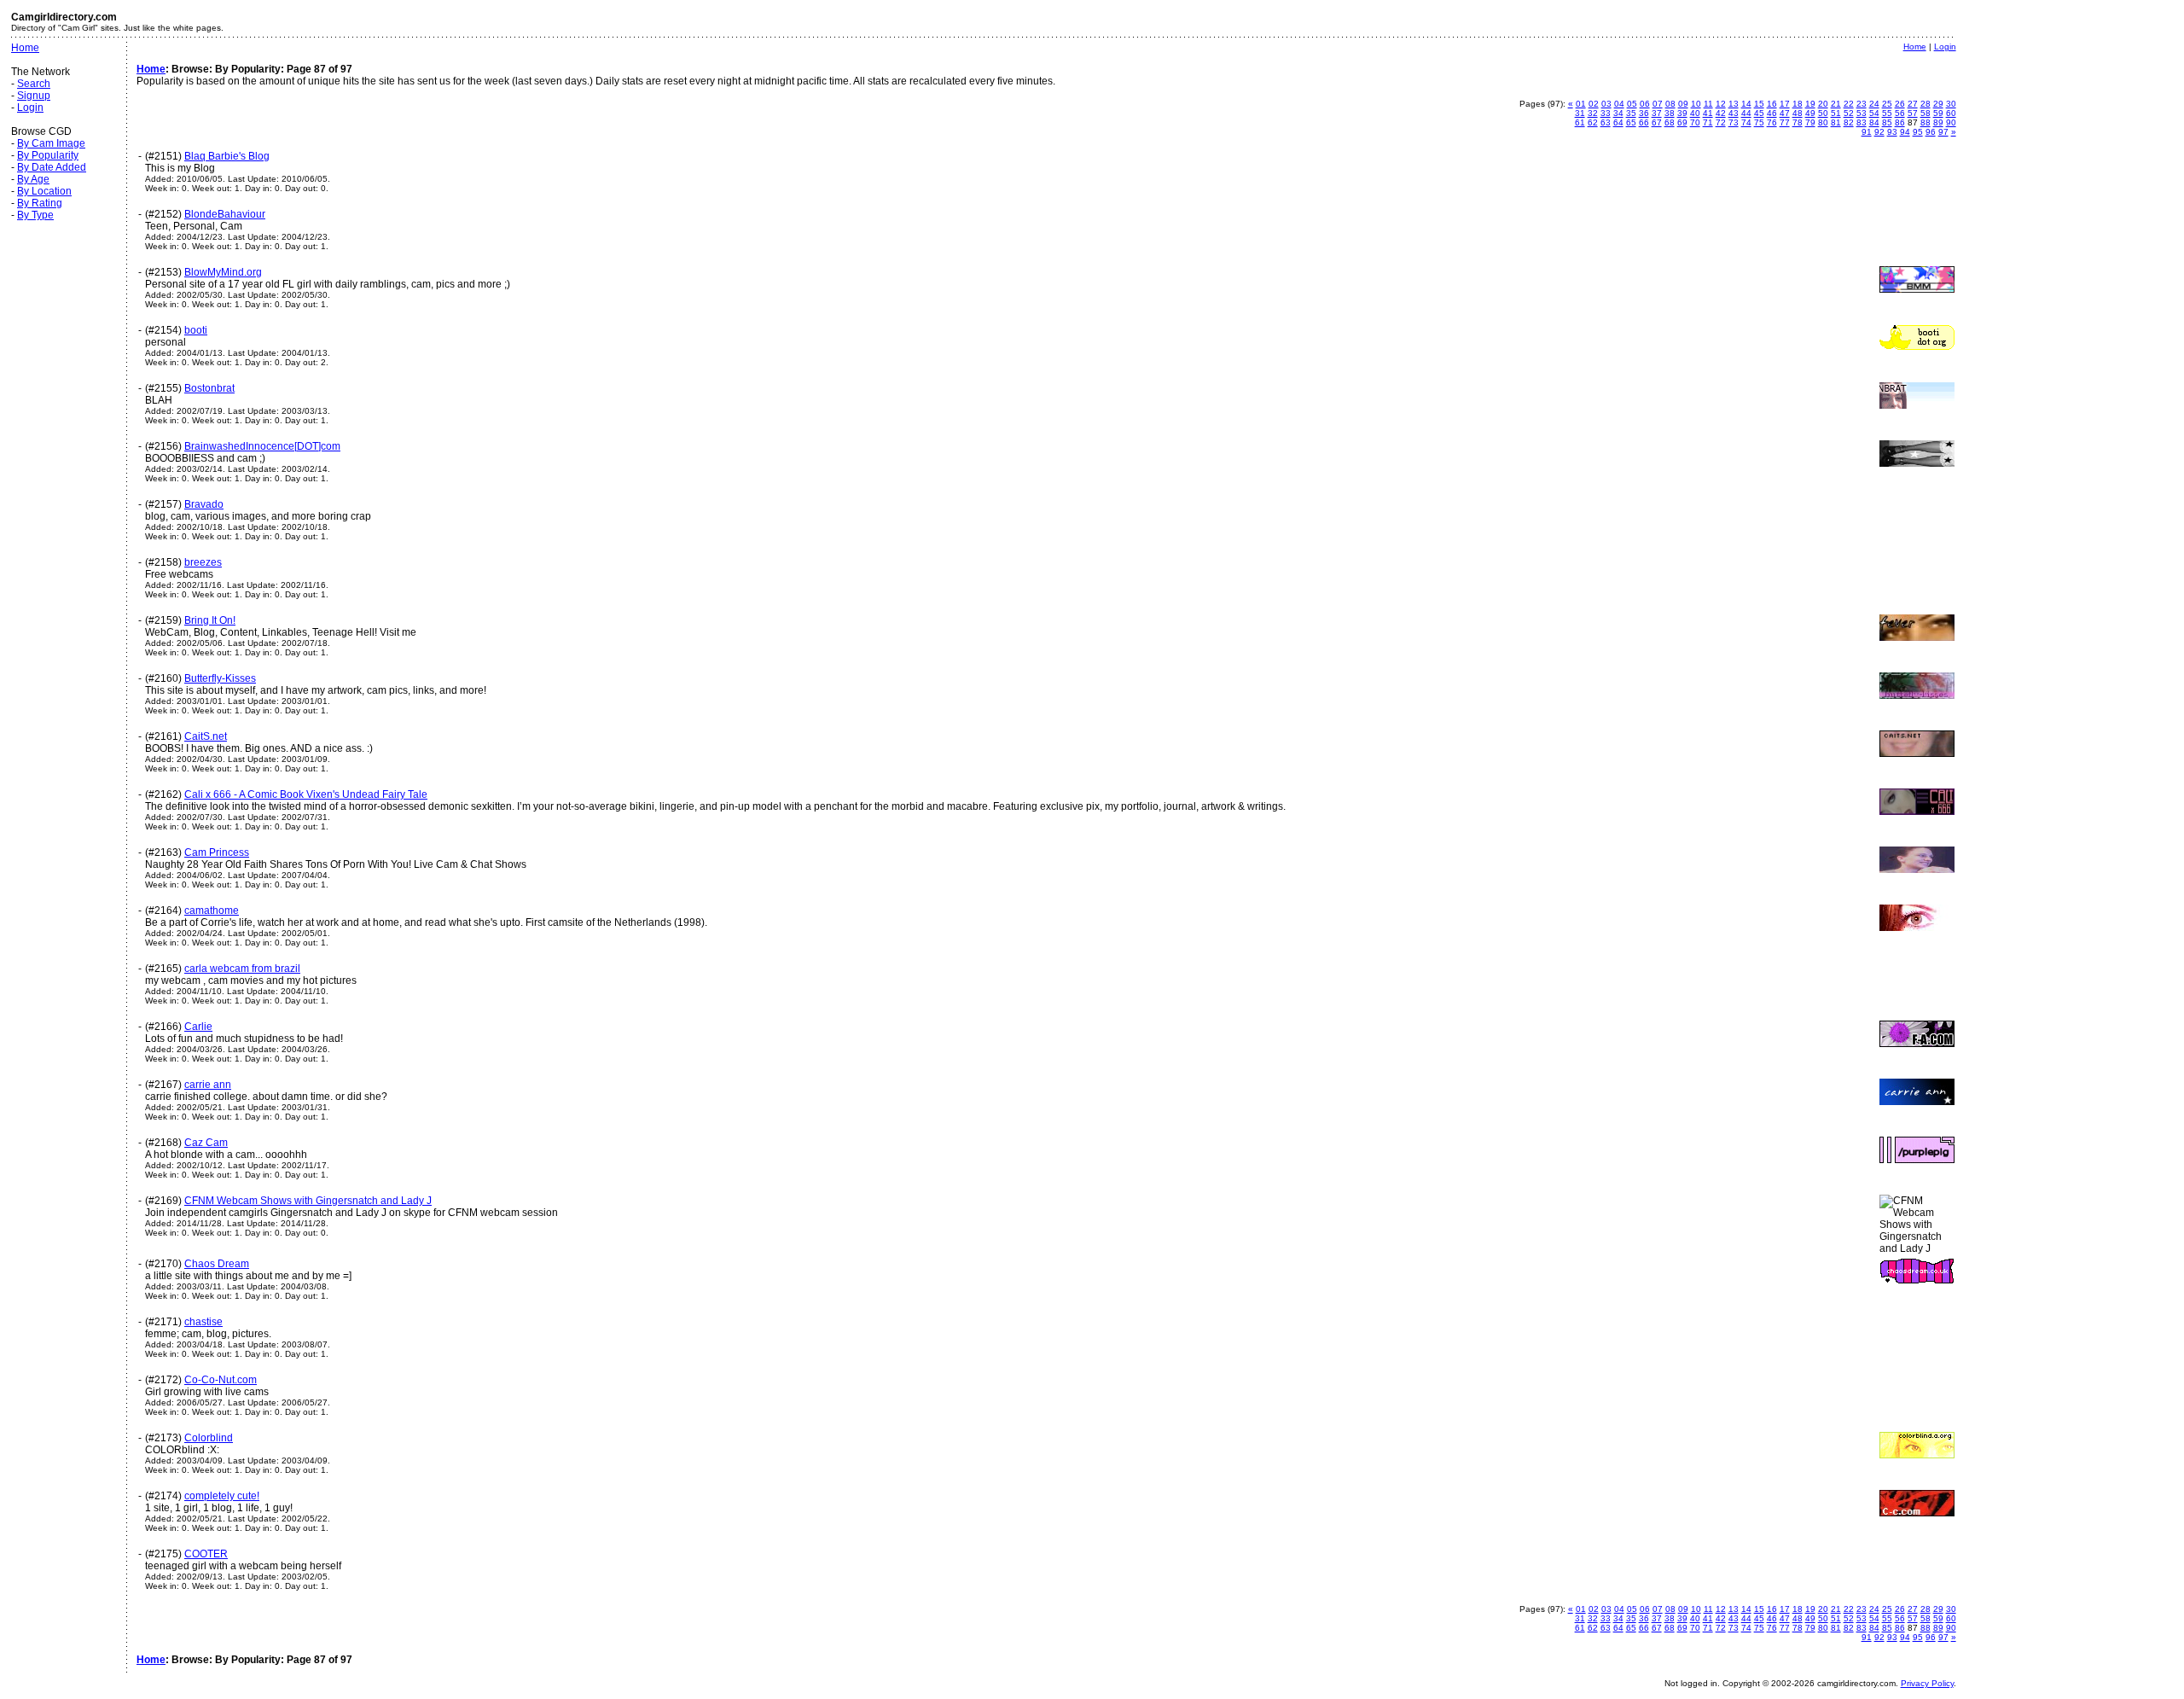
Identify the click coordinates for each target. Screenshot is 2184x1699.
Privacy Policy (1927, 1683)
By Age (33, 179)
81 (1836, 122)
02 (1594, 104)
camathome (212, 911)
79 (1810, 122)
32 (1593, 113)
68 (1670, 122)
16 (1772, 104)
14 (1746, 104)
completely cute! (222, 1496)
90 (1951, 122)
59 (1938, 113)
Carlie (198, 1027)
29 (1938, 104)
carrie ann (208, 1085)
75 (1759, 122)
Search (34, 84)
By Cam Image (51, 143)
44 (1746, 113)
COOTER (206, 1554)
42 (1721, 113)
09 (1683, 104)
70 (1695, 122)
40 (1695, 113)
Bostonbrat (209, 388)
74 (1746, 122)
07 (1658, 104)
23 (1862, 104)
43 (1734, 113)
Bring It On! (210, 620)
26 (1900, 104)
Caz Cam (206, 1143)
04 (1619, 104)
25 (1887, 104)
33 (1606, 113)
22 (1849, 104)
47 (1785, 113)
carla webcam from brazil (242, 969)
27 (1913, 104)
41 (1708, 113)
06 (1645, 104)
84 (1874, 122)
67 (1657, 122)
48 (1798, 113)
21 (1836, 104)
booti (196, 330)
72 (1721, 122)
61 (1580, 122)
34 (1618, 113)
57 (1913, 113)
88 (1926, 122)
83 (1862, 122)
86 (1900, 122)
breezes (203, 562)
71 (1708, 122)
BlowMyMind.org (223, 272)
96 (1931, 132)
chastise (203, 1322)
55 (1887, 113)
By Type (35, 215)
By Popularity (48, 155)
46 (1772, 113)
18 (1798, 104)
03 (1606, 104)
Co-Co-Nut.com (221, 1380)
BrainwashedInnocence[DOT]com (262, 446)
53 (1862, 113)
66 (1644, 122)
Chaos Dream (217, 1264)
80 (1823, 122)
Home (25, 48)
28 (1926, 104)
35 (1631, 113)
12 (1721, 104)
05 (1632, 104)
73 (1734, 122)
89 (1938, 122)
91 (1867, 132)
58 (1926, 113)
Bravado (204, 504)
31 (1580, 113)
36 (1644, 113)
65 (1631, 122)
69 (1682, 122)
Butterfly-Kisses (220, 678)
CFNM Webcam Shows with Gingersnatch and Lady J (308, 1201)
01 (1581, 104)
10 (1696, 104)
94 (1905, 132)
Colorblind (209, 1438)
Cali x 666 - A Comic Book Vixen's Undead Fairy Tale (306, 794)
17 (1785, 104)
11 (1708, 104)
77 (1785, 122)
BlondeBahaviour (225, 214)
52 (1849, 113)
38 (1670, 113)
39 (1682, 113)
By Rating (40, 203)
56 (1900, 113)
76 (1772, 122)
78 (1798, 122)
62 (1593, 122)
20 (1823, 104)
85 (1887, 122)
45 (1759, 113)
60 (1951, 113)
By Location (44, 191)
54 (1874, 113)
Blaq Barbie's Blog (227, 156)
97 (1943, 132)
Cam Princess (217, 852)
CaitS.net (206, 736)
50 (1823, 113)
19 (1810, 104)
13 (1734, 104)
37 (1657, 113)
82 (1849, 122)
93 (1892, 132)
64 (1618, 122)
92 (1879, 132)
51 (1836, 113)
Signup (34, 96)
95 (1918, 132)
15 (1759, 104)
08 (1670, 104)
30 (1951, 104)
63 (1606, 122)
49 (1810, 113)
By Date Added (52, 167)
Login (30, 108)
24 (1874, 104)
